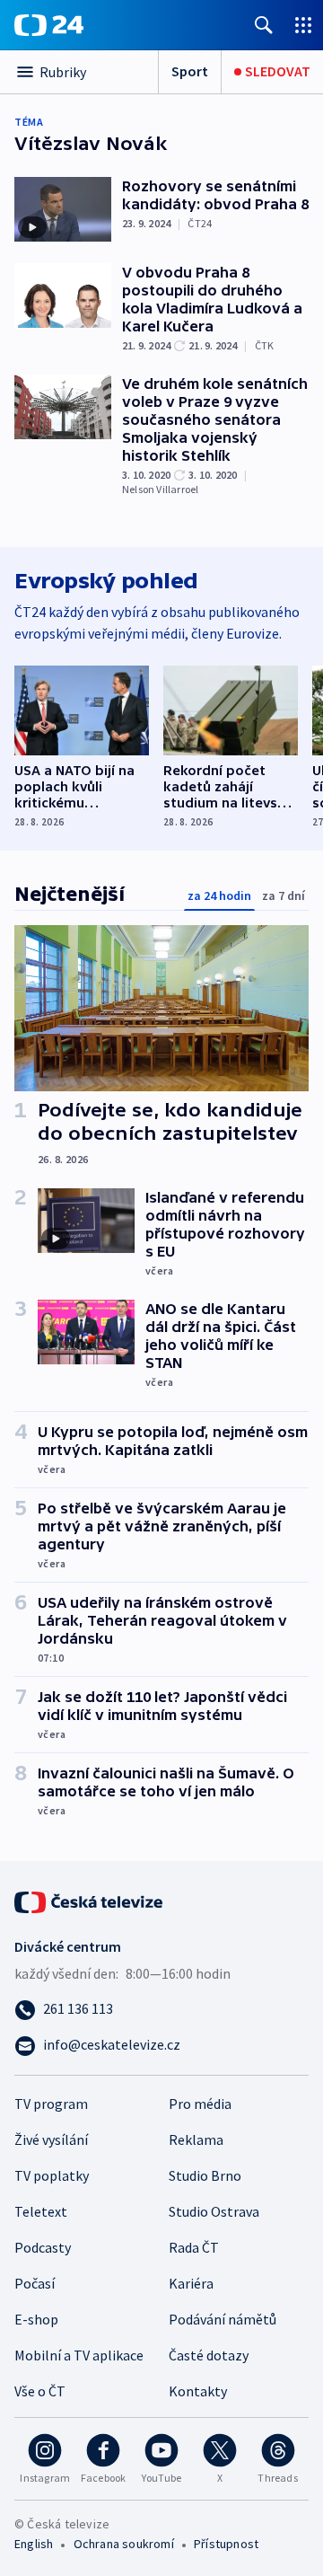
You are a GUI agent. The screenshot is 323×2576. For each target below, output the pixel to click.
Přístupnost (226, 2544)
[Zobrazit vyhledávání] (264, 25)
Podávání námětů (223, 2319)
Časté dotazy (209, 2355)
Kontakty (198, 2391)
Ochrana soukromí (124, 2544)
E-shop (36, 2319)
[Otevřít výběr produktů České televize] (303, 25)
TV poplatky (52, 2175)
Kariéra (191, 2283)
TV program (51, 2104)
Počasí (35, 2283)
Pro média (200, 2104)
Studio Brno (205, 2175)
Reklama (196, 2139)
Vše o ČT (40, 2391)
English (34, 2544)
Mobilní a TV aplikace (79, 2355)
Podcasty (43, 2247)
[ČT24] (49, 25)
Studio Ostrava (214, 2211)
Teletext (41, 2211)
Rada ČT (194, 2247)
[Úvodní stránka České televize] (90, 1901)
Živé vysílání (51, 2139)
